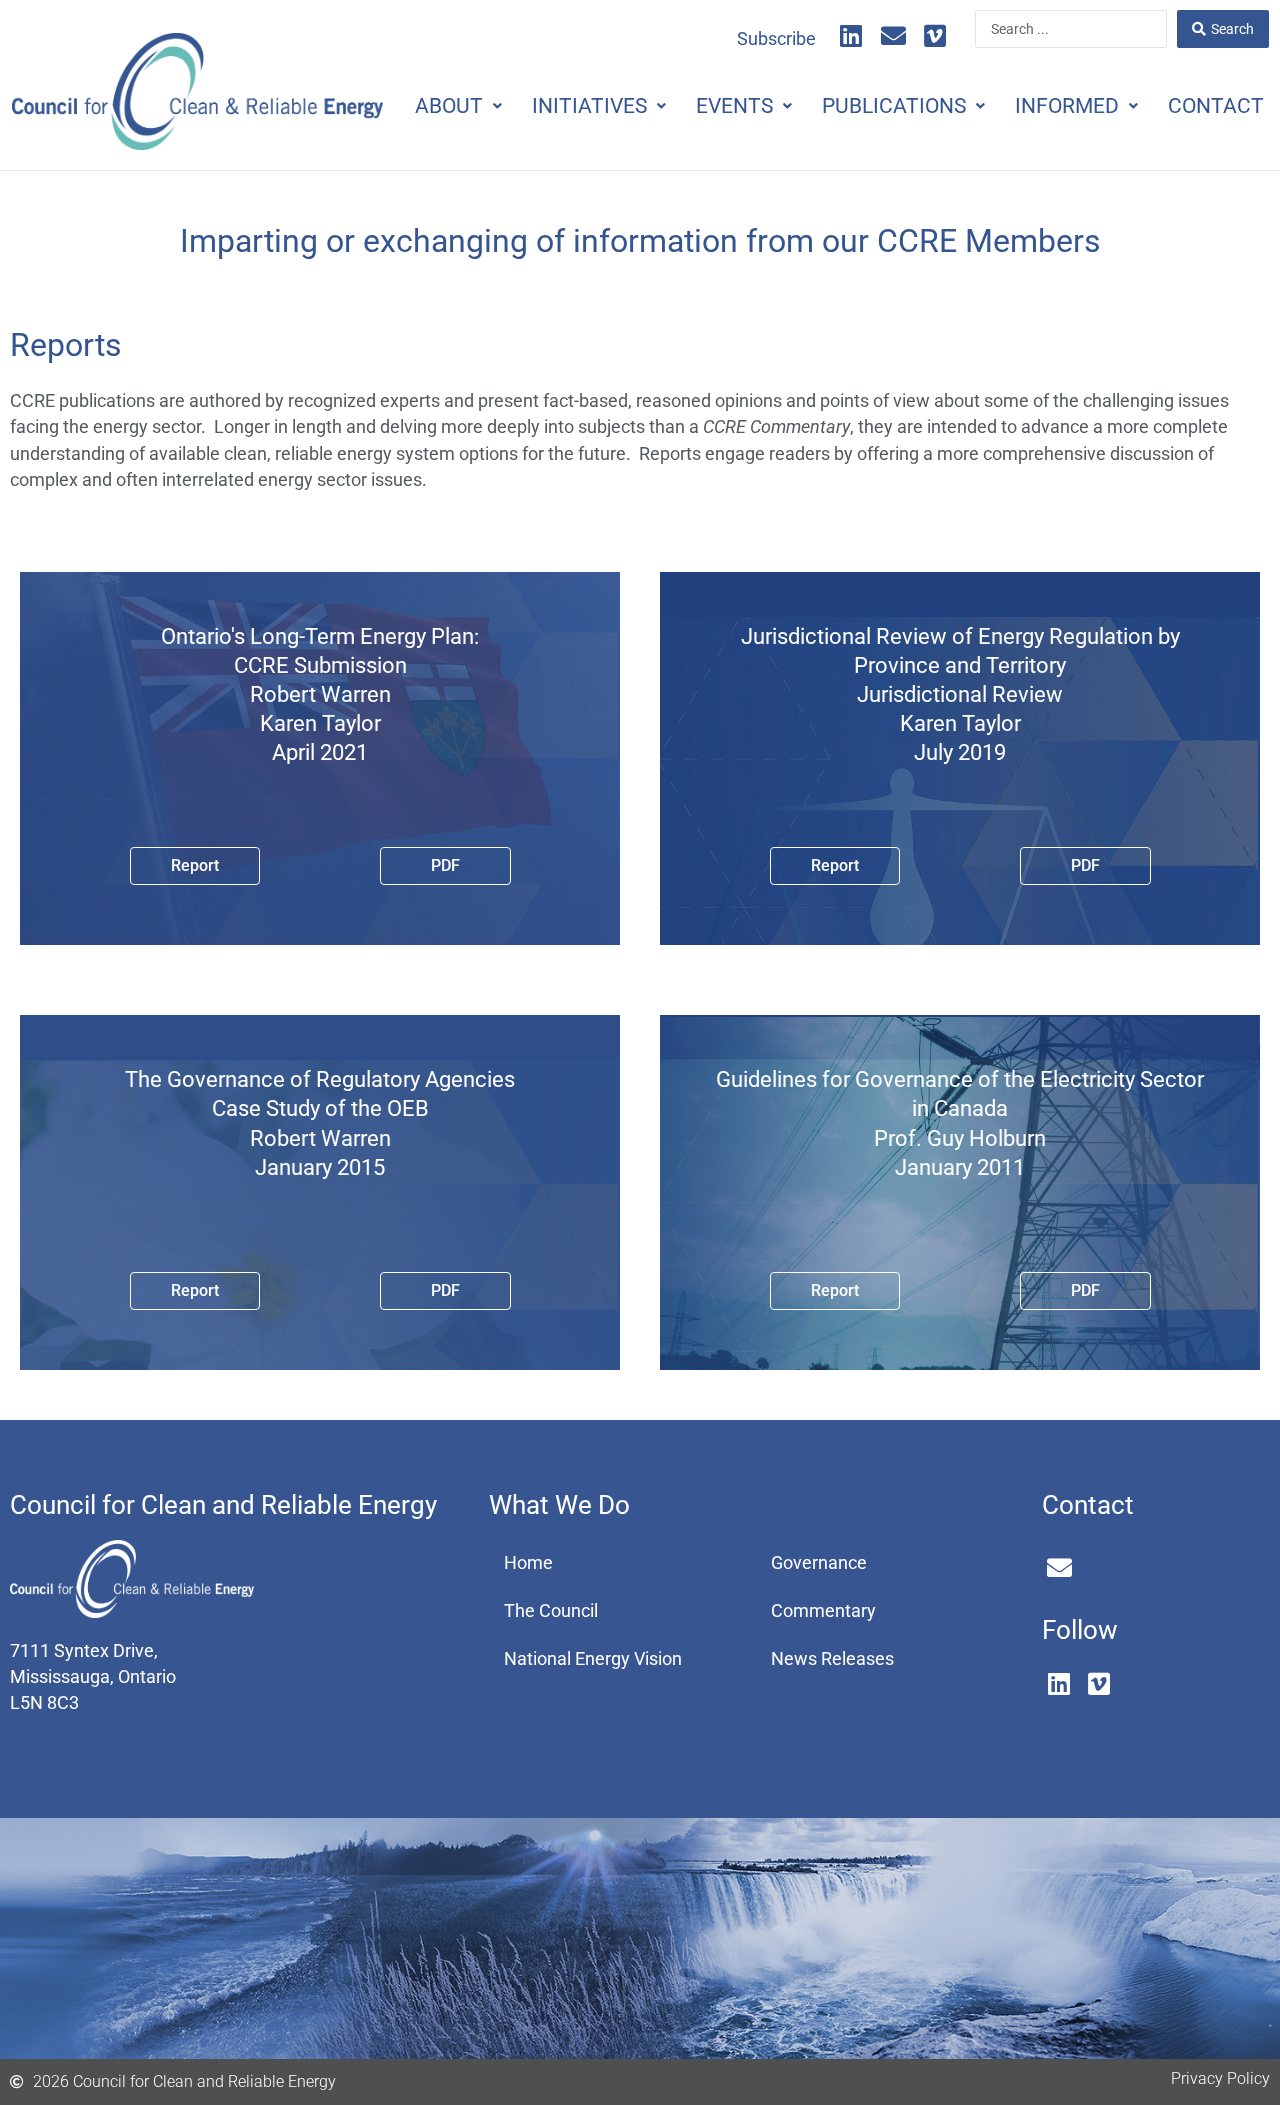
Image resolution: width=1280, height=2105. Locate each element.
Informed (1067, 106)
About (449, 106)
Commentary (823, 1611)
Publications (894, 106)
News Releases (832, 1659)
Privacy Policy (1220, 2078)
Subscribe (776, 39)
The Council (551, 1611)
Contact (1216, 106)
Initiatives (589, 106)
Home (528, 1563)
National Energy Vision (593, 1659)
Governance (819, 1563)
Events (734, 106)
